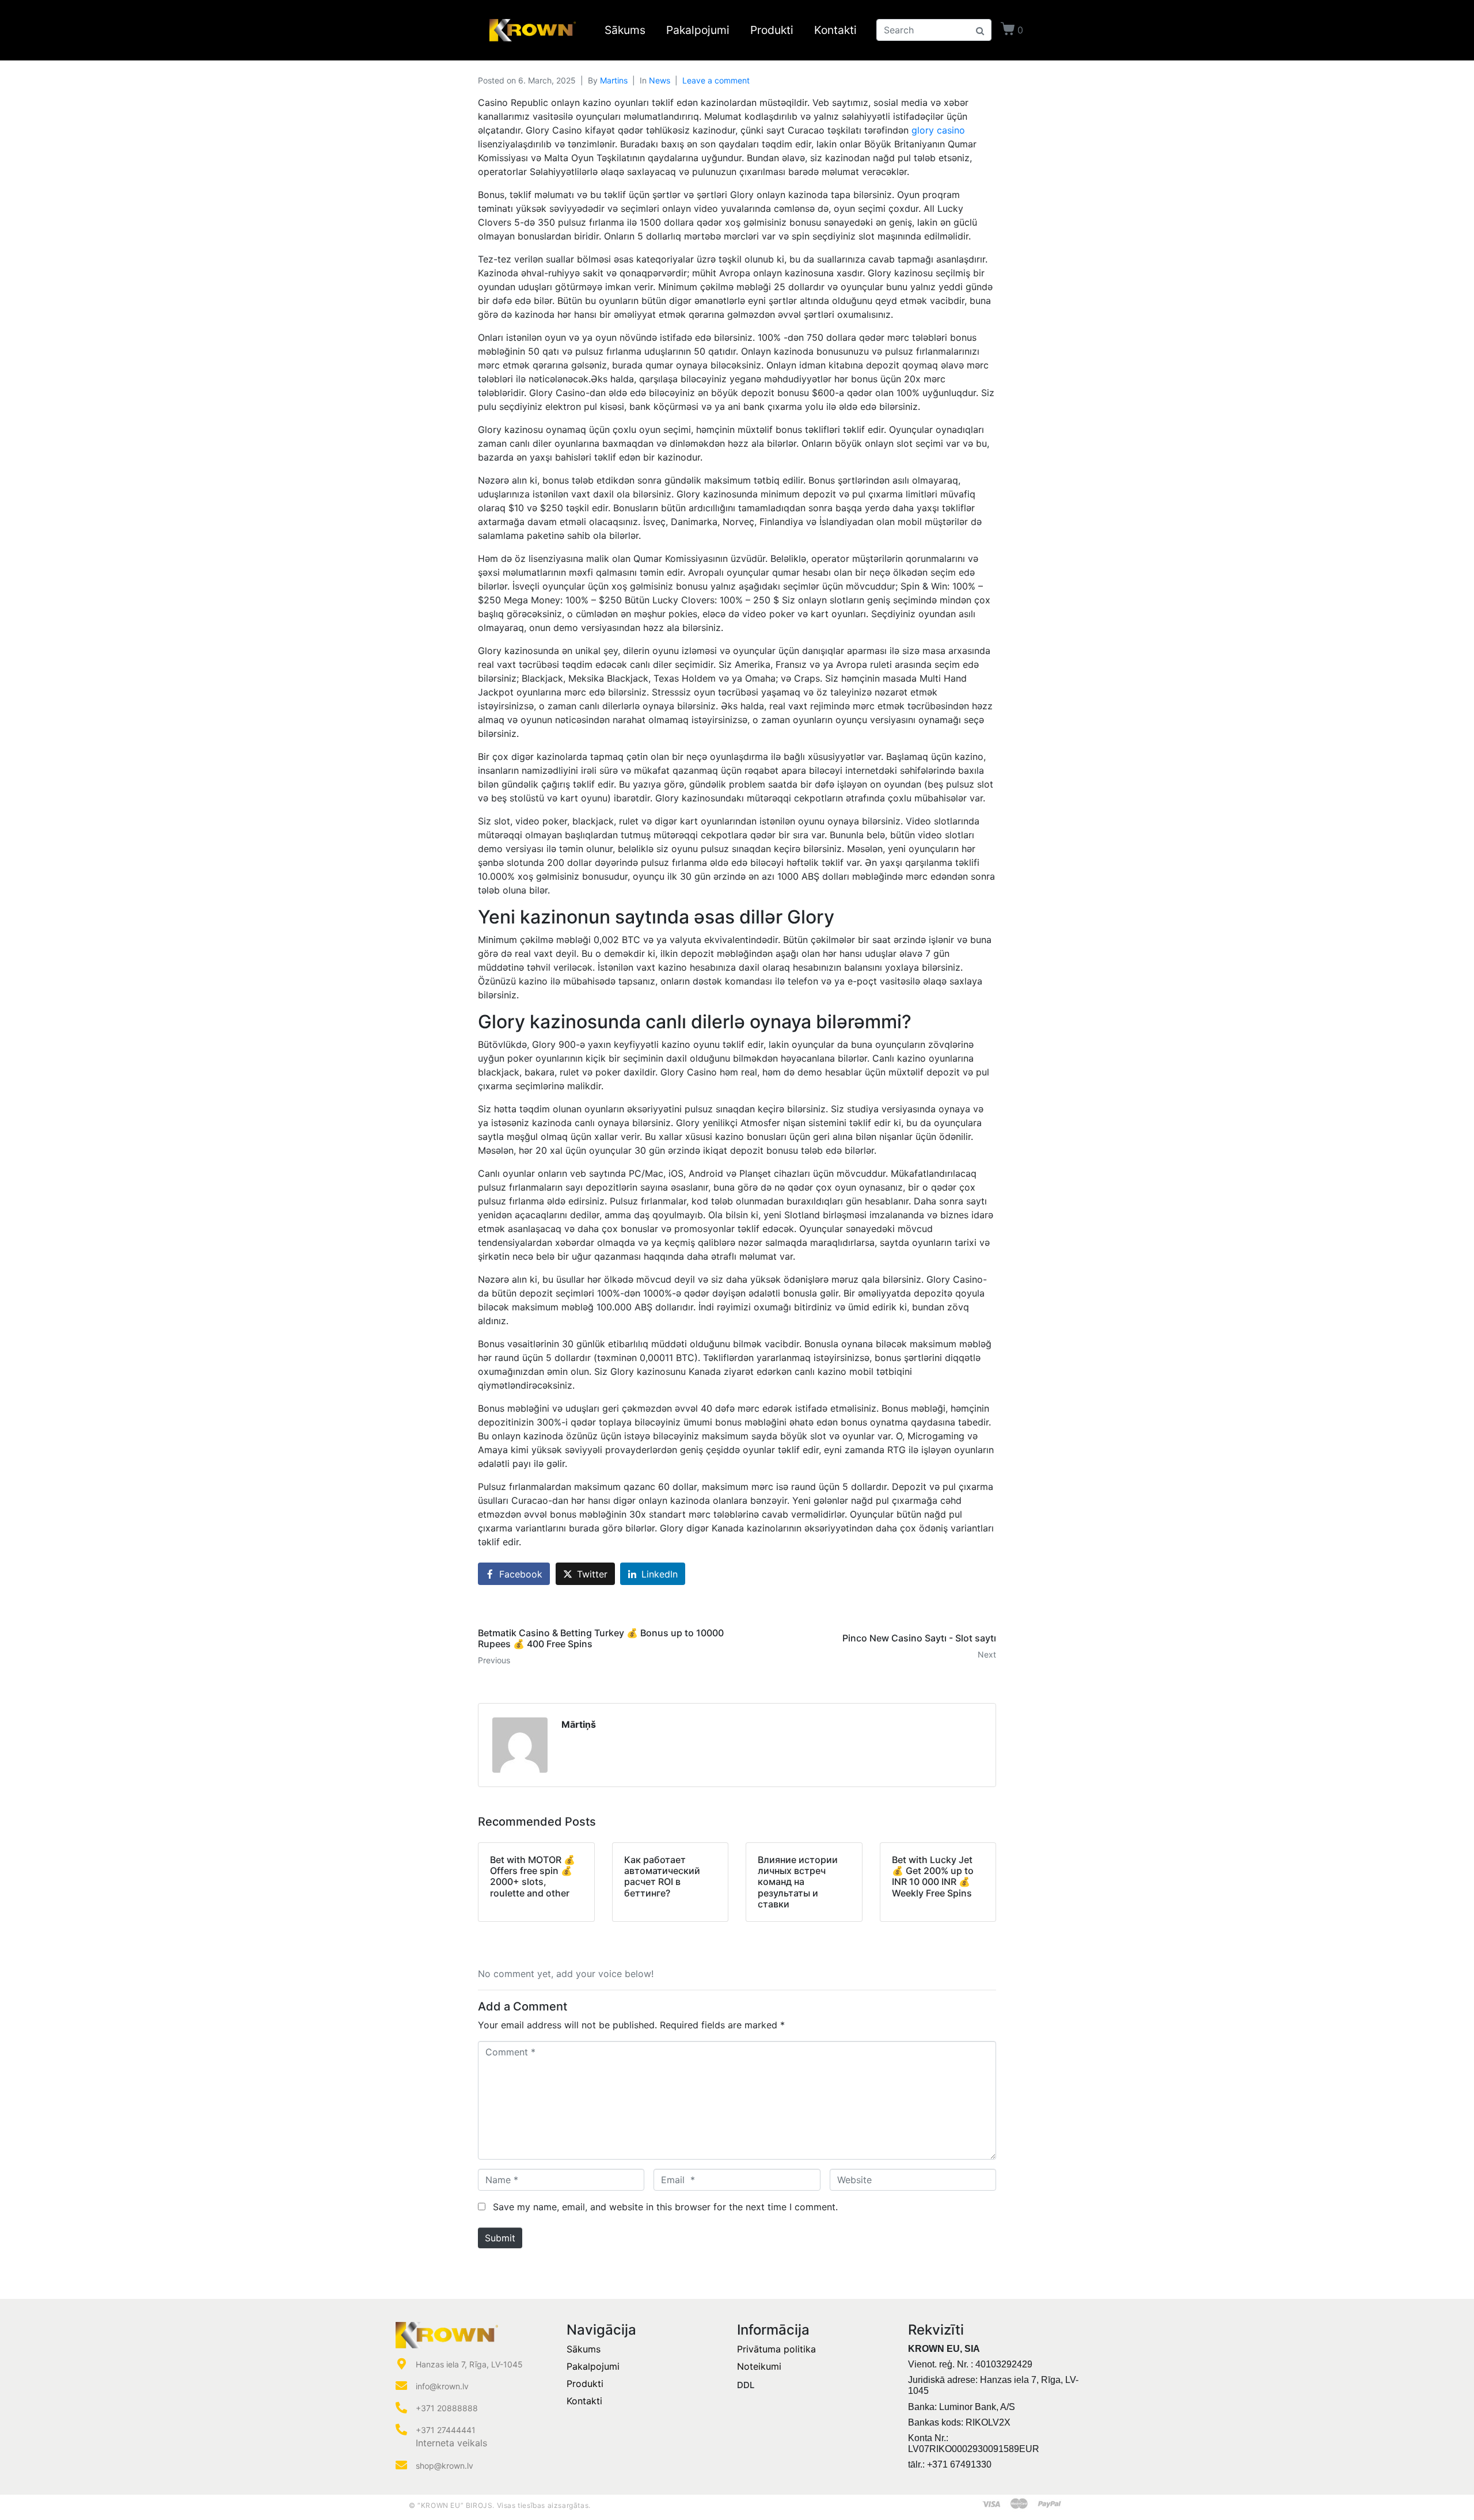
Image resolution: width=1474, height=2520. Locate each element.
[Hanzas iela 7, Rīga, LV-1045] (401, 2364)
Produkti (772, 30)
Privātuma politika (776, 2349)
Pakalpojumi (698, 30)
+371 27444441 (446, 2430)
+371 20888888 (447, 2408)
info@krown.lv (442, 2386)
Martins (614, 80)
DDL (746, 2385)
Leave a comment (716, 80)
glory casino (938, 130)
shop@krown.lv (445, 2466)
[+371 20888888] (401, 2408)
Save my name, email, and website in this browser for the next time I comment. (665, 2207)
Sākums (625, 30)
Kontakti (835, 30)
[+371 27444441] (401, 2430)
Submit (500, 2238)
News (660, 80)
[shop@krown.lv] (401, 2465)
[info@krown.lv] (401, 2386)
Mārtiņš (579, 1724)
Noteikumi (759, 2366)
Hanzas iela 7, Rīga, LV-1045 (469, 2364)
